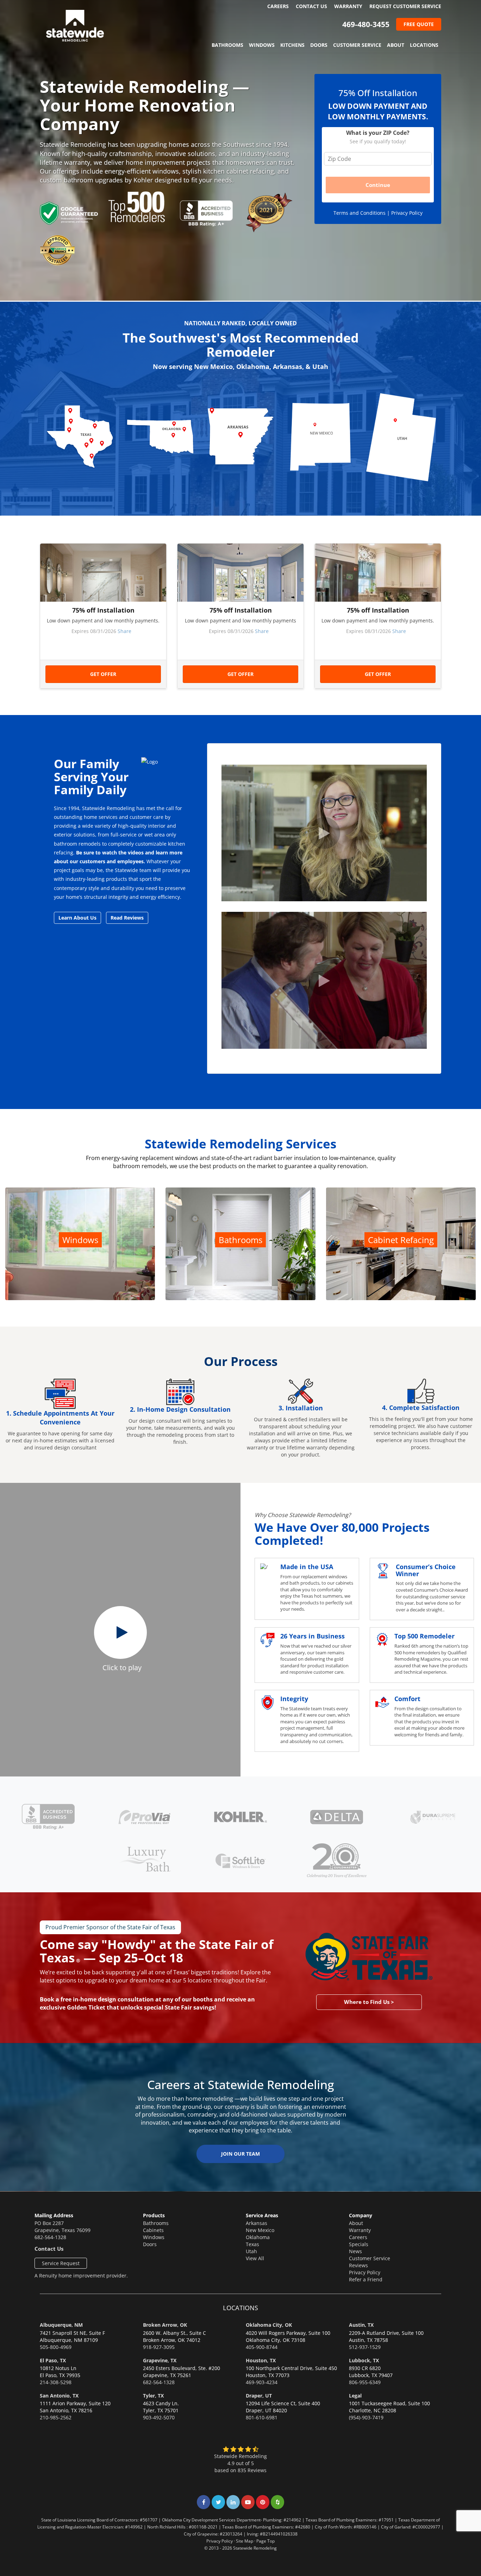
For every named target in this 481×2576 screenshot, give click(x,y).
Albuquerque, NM (61, 2325)
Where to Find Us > (369, 2002)
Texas (252, 2244)
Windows (262, 45)
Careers (278, 6)
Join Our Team (241, 2154)
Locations (424, 45)
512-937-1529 (365, 2347)
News (355, 2251)
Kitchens (292, 45)
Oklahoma (258, 2237)
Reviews (358, 2265)
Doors (319, 45)
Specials (359, 2244)
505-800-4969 (56, 2347)
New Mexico (260, 2230)
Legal (355, 2396)
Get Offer (103, 674)
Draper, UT (259, 2396)
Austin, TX (361, 2325)
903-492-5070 (159, 2417)
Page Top (266, 2541)
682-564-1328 (50, 2237)
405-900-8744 (262, 2347)
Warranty (348, 6)
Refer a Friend (366, 2279)
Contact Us (311, 6)
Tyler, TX (153, 2396)
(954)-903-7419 (366, 2417)
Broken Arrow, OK (165, 2325)
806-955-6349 (365, 2382)
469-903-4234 (262, 2382)
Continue (378, 185)
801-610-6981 (262, 2417)
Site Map (245, 2541)
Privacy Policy (407, 213)
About (396, 45)
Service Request (61, 2263)
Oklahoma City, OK (269, 2325)
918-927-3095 (159, 2347)
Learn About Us (77, 918)
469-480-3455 (366, 24)
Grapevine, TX (160, 2360)
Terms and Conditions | (362, 213)
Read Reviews (127, 918)
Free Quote (419, 24)
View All (255, 2258)
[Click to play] (120, 1632)
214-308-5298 (56, 2382)
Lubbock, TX (364, 2360)
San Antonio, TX (59, 2396)
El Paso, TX (53, 2360)
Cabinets (153, 2230)
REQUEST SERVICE (405, 6)
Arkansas (257, 2223)
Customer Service (357, 45)
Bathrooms (227, 45)
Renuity (48, 2276)
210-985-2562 (56, 2417)
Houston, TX (261, 2360)
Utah (251, 2251)
